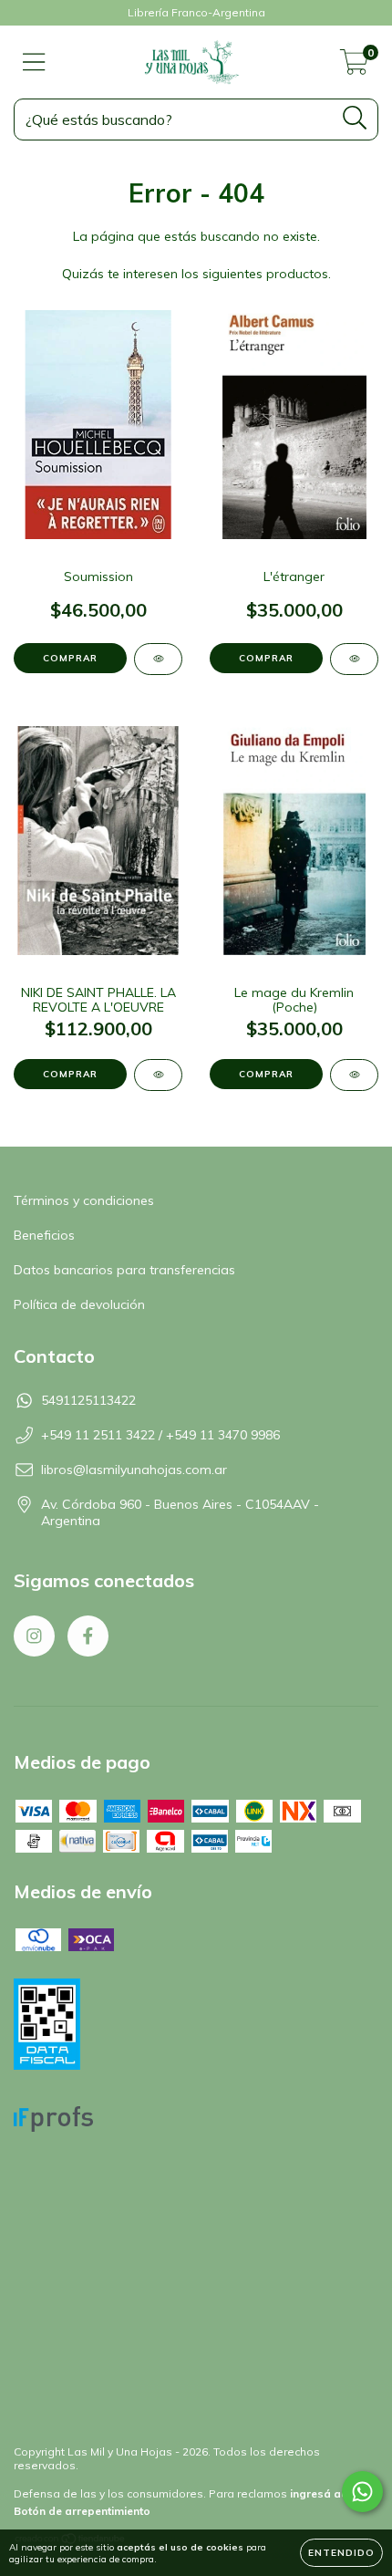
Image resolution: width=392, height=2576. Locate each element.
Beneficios (44, 1235)
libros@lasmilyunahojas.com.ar (134, 1470)
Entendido (341, 2553)
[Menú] (34, 62)
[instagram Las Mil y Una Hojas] (34, 1636)
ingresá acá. (324, 2493)
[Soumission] (158, 659)
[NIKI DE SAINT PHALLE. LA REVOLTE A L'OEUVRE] (158, 1075)
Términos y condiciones (84, 1200)
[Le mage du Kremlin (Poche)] (354, 1075)
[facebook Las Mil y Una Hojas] (88, 1636)
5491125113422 (88, 1400)
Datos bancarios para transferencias (124, 1270)
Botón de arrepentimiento (82, 2511)
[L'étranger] (354, 659)
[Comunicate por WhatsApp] (362, 2492)
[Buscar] (355, 118)
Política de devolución (79, 1304)
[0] (354, 67)
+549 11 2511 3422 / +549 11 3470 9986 (160, 1435)
